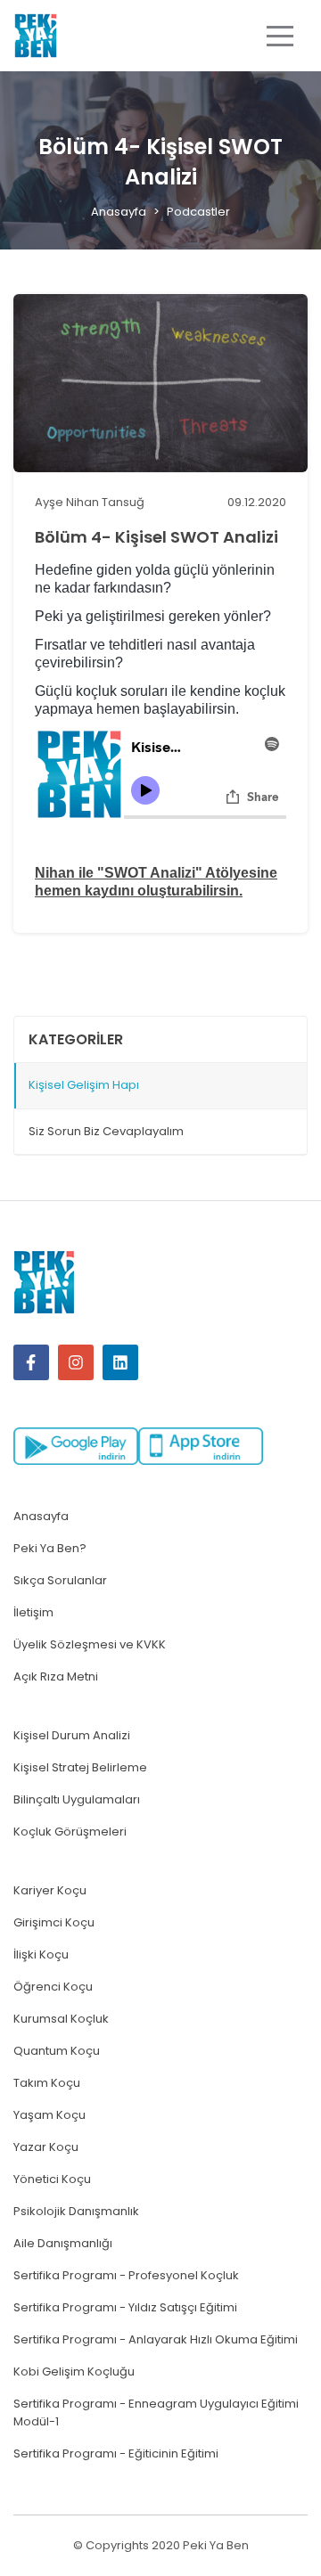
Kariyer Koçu (50, 1890)
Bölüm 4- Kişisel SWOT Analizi (156, 537)
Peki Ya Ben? (50, 1548)
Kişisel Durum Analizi (72, 1735)
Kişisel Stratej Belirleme (80, 1767)
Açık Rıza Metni (56, 1676)
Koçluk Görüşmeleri (70, 1832)
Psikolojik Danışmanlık (76, 2211)
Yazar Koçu (46, 2147)
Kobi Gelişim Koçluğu (74, 2372)
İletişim (33, 1612)
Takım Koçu (47, 2083)
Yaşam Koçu (49, 2115)
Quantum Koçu (57, 2051)
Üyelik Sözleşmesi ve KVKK (90, 1644)
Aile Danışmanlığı (63, 2243)
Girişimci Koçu (54, 1922)
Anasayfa (119, 212)
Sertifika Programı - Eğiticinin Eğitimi (116, 2453)
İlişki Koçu (41, 1954)
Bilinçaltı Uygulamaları (77, 1799)
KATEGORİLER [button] (76, 1039)
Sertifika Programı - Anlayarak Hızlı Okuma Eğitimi (156, 2339)
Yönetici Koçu (52, 2179)
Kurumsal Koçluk (61, 2019)
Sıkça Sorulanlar (60, 1580)
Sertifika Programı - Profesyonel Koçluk (126, 2275)
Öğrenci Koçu (53, 1987)
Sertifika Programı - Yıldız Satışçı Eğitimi (125, 2307)
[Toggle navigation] (280, 36)
